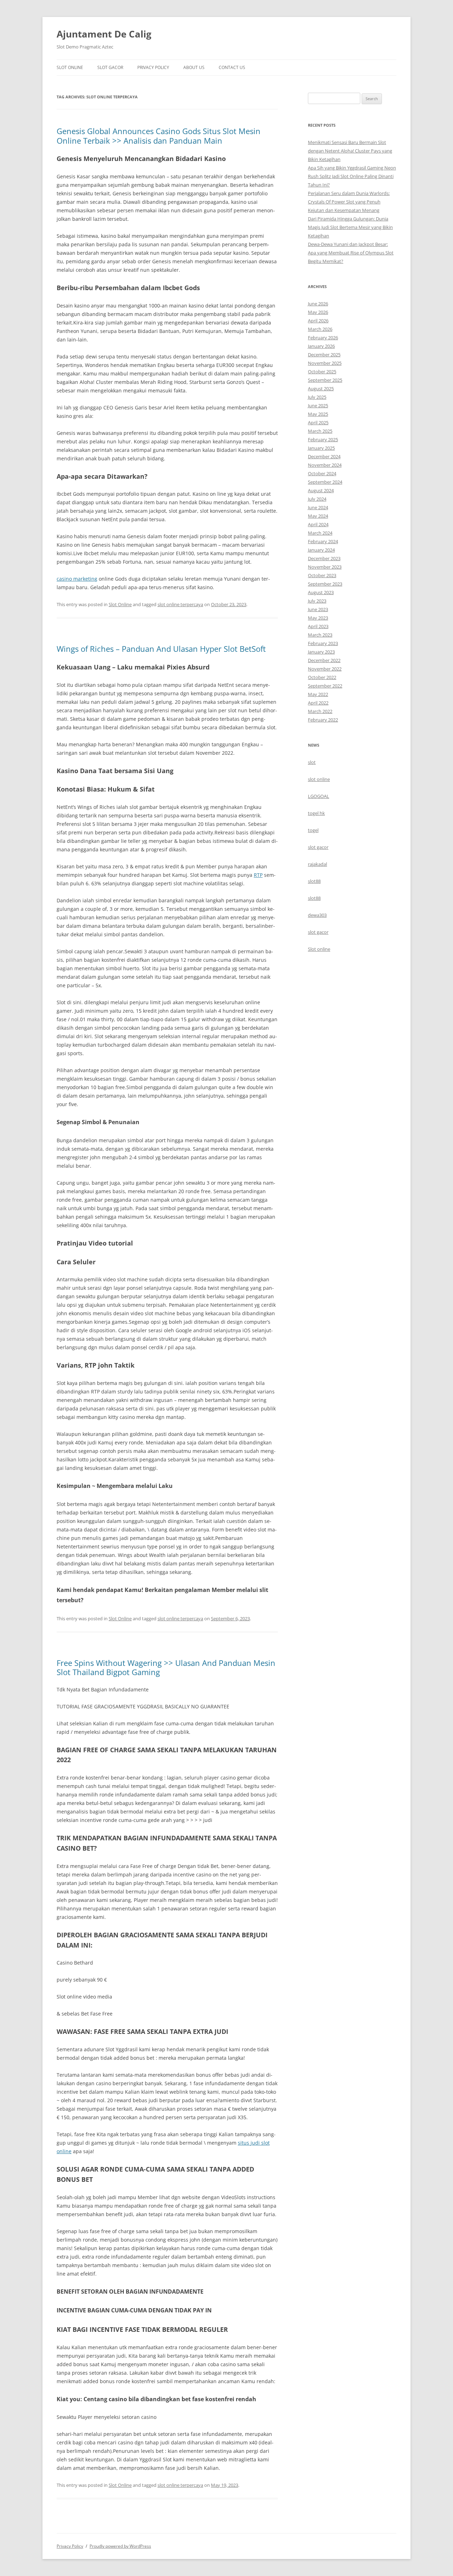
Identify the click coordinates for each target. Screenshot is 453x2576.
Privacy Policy (153, 67)
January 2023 (321, 652)
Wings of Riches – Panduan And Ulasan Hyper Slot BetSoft (161, 649)
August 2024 (321, 490)
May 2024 (318, 516)
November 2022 (325, 669)
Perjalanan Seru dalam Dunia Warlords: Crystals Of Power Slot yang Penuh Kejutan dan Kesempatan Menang (349, 202)
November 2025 (325, 363)
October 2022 (322, 677)
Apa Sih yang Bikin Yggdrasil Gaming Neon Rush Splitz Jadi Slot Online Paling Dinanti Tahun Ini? (352, 176)
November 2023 (325, 567)
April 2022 (318, 703)
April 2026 (318, 321)
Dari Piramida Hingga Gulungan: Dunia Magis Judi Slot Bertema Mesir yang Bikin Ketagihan (350, 227)
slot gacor (318, 847)
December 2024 (324, 456)
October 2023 (322, 575)
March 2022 (320, 711)
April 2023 (318, 626)
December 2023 (324, 558)
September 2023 (325, 584)
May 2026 (318, 312)
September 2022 (325, 686)
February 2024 (323, 541)
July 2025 (317, 397)
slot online (319, 779)
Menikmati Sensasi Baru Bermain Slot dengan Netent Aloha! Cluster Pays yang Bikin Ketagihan (350, 151)
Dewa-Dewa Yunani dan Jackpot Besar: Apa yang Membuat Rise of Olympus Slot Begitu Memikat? (351, 253)
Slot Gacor (110, 67)
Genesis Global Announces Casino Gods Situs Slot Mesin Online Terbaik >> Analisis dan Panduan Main (159, 136)
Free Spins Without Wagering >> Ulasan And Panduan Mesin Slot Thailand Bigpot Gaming (166, 1667)
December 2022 (324, 660)
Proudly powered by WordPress (120, 2546)
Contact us (232, 67)
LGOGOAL (319, 796)
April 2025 (318, 422)
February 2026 (323, 338)
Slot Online (70, 67)
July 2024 (317, 499)
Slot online (319, 949)
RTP (258, 875)
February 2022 (323, 720)
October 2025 (322, 372)
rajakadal (317, 864)
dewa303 (317, 915)
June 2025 (318, 406)
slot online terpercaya (180, 604)
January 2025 (321, 448)
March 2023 (320, 635)
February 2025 (323, 439)
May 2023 (318, 618)
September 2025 (325, 380)
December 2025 (324, 355)
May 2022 (318, 694)
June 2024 (318, 507)
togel (313, 830)
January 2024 (321, 550)
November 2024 (325, 465)
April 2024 (318, 524)
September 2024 (325, 482)
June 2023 (318, 609)
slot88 (314, 881)
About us (194, 67)
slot (312, 762)
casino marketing (77, 579)
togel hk (316, 813)
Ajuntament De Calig (104, 34)
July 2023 (317, 601)
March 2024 (320, 533)
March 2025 (320, 431)
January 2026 (321, 346)
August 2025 (321, 389)
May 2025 (318, 414)
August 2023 (321, 592)
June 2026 (318, 304)
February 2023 (323, 643)
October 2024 (322, 473)
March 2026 (320, 329)
